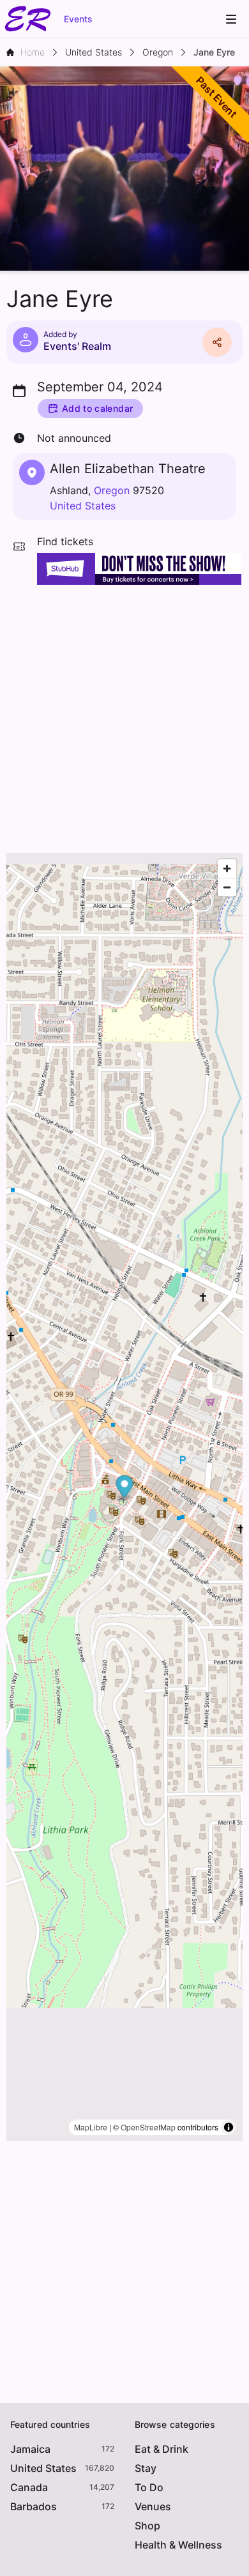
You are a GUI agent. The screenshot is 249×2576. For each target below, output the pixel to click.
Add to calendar (97, 408)
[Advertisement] (124, 716)
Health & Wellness (178, 2545)
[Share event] (217, 342)
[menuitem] (231, 19)
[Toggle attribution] (229, 2127)
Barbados (34, 2506)
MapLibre (91, 2127)
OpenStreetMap (148, 2127)
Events (78, 19)
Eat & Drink (162, 2449)
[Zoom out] (227, 887)
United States (83, 506)
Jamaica (30, 2449)
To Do (149, 2487)
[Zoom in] (227, 869)
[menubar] (231, 19)
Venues (153, 2506)
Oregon (112, 490)
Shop (147, 2526)
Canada (29, 2487)
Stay (146, 2468)
